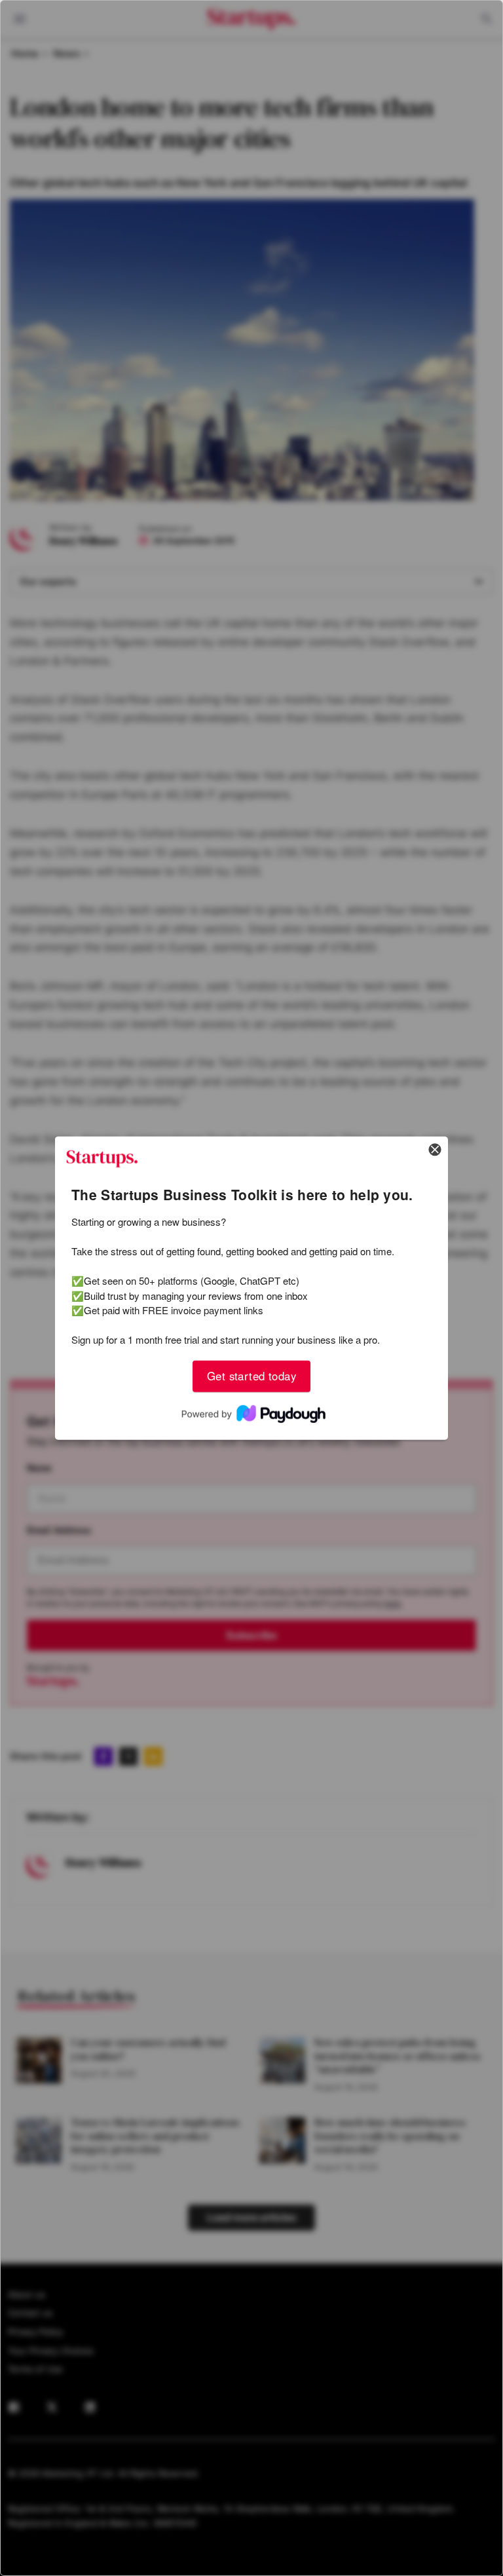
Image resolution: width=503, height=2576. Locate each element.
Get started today (251, 1376)
